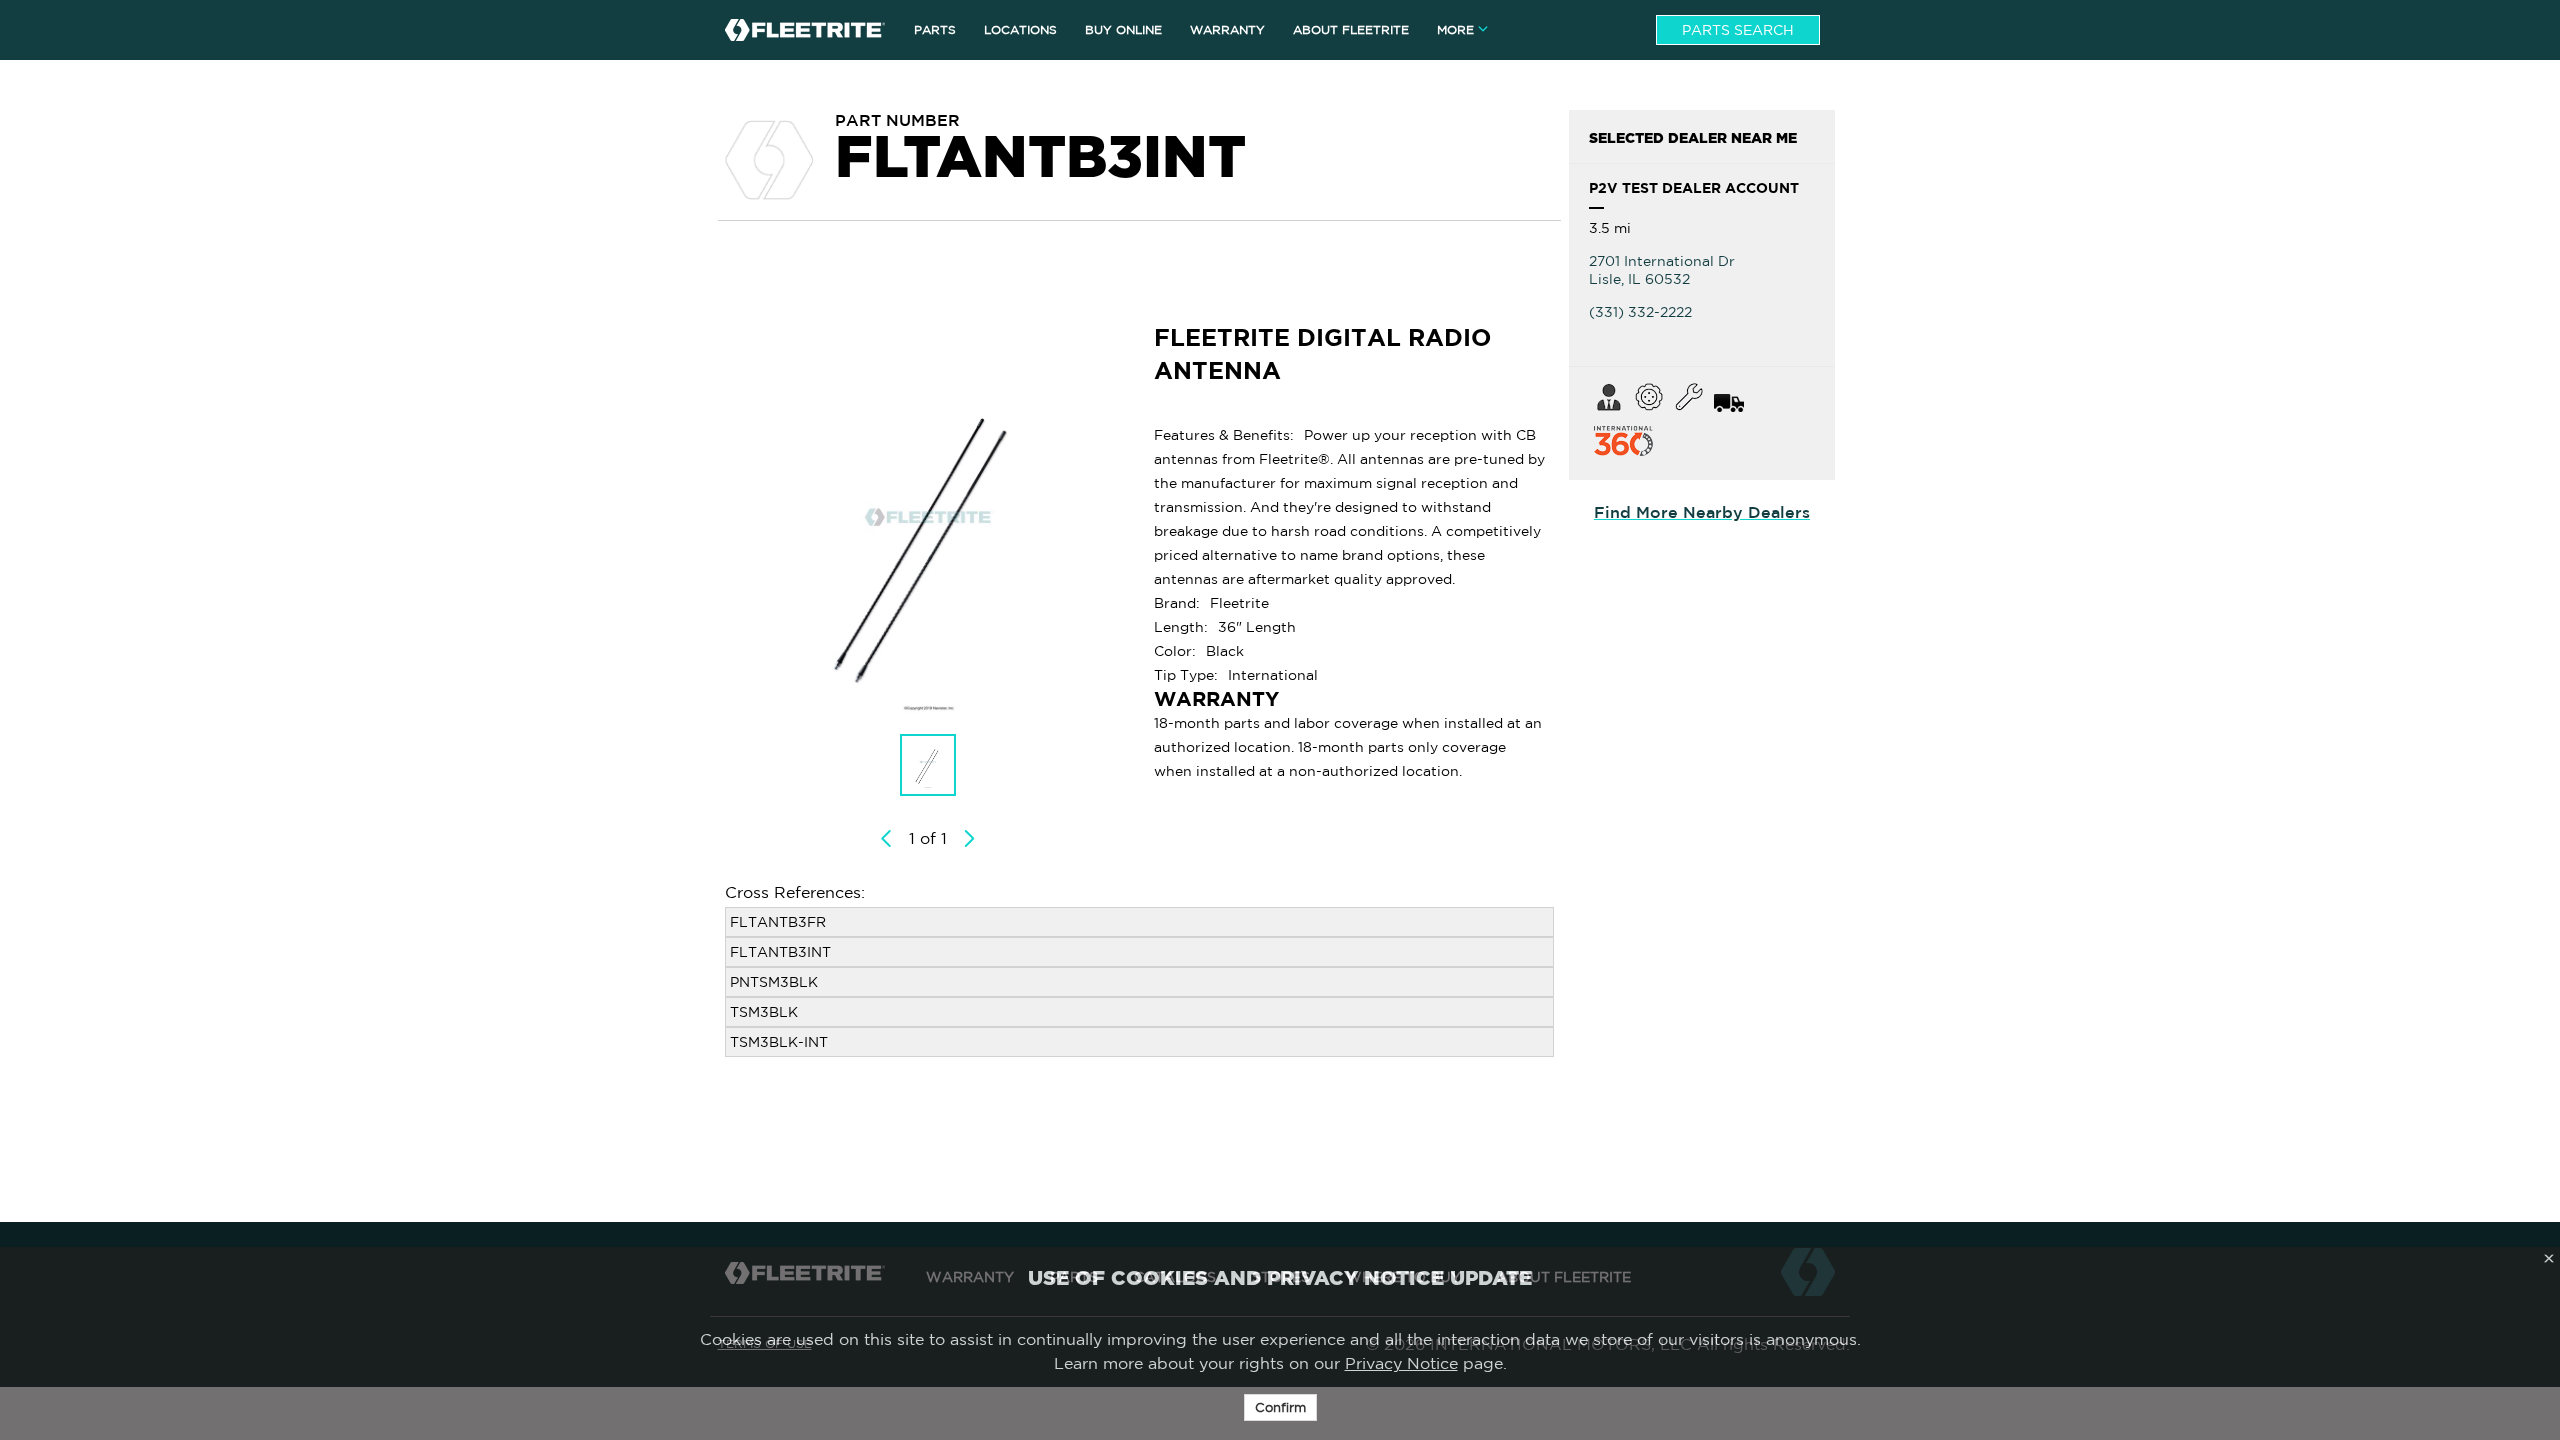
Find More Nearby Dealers (1702, 512)
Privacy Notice (1401, 1363)
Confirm (1280, 1407)
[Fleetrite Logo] (805, 30)
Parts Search (1738, 30)
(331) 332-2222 (1640, 312)
